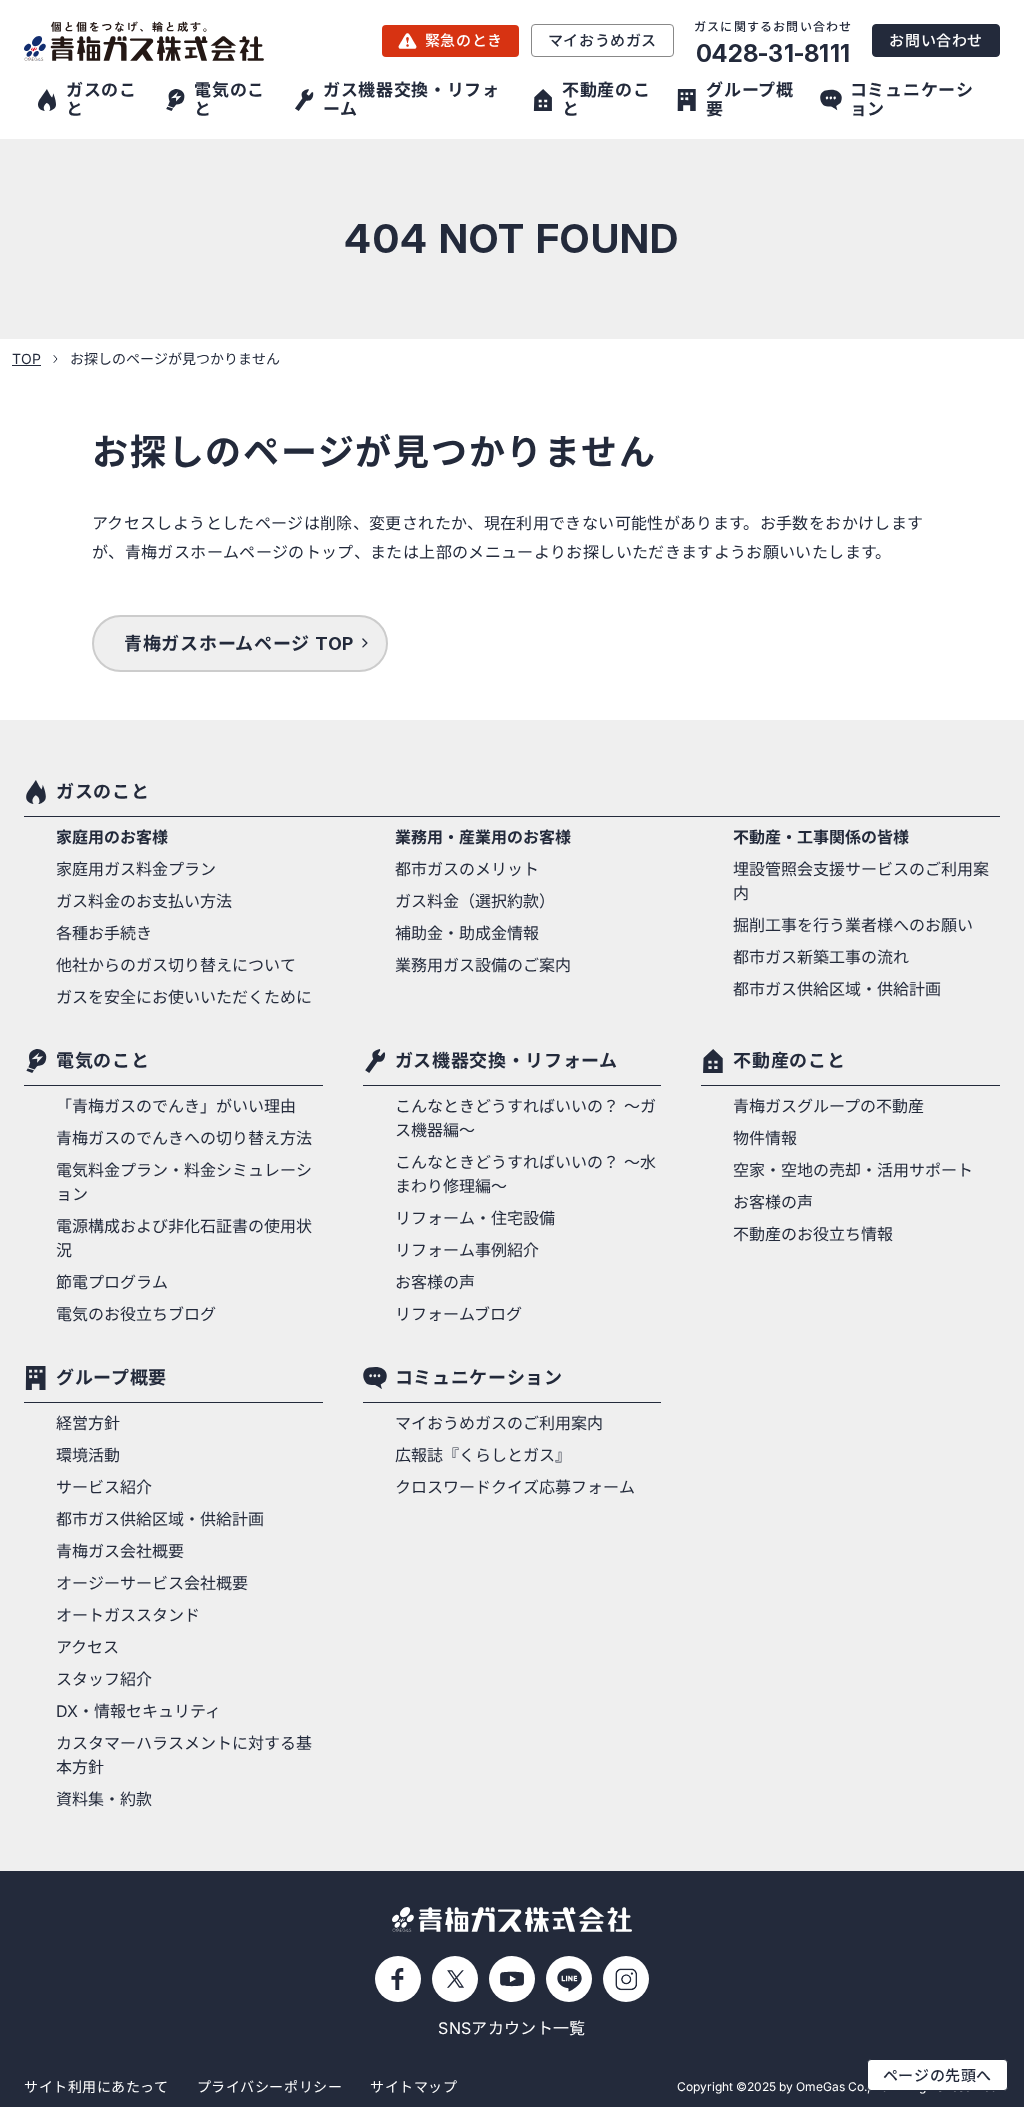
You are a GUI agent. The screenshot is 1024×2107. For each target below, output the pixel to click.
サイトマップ (413, 2086)
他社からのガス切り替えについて (176, 965)
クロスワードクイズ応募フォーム (515, 1487)
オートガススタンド (128, 1615)
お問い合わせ (936, 40)
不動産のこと (789, 1060)
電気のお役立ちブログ (136, 1314)
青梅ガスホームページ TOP (239, 643)
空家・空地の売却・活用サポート (853, 1170)
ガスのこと (102, 791)
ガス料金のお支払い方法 (144, 901)
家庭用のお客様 (112, 837)
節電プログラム (112, 1282)
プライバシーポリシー (270, 2086)
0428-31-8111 (773, 53)
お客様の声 (435, 1282)
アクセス (87, 1647)
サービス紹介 (104, 1487)
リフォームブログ (458, 1314)
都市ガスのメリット (467, 869)
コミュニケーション (479, 1377)
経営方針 (88, 1423)
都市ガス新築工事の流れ (821, 957)
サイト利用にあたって (96, 2086)
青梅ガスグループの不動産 (828, 1106)
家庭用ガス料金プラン (136, 869)
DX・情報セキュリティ (138, 1711)
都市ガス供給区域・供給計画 (837, 989)
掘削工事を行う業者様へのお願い (853, 925)
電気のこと (102, 1060)
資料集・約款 (104, 1799)
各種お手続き (104, 933)
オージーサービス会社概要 (152, 1583)
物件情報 (765, 1138)
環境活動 (88, 1455)
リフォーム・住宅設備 (475, 1218)
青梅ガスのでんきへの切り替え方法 (184, 1138)
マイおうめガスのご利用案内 (499, 1423)
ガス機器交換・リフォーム (506, 1060)
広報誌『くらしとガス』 (483, 1455)
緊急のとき (464, 40)
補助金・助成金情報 (467, 933)
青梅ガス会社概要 (120, 1551)
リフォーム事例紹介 (467, 1250)
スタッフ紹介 (104, 1679)
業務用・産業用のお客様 (483, 837)
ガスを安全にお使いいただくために (184, 997)
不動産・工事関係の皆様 (821, 837)
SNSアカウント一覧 (512, 2028)
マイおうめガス (602, 40)
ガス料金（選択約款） (475, 901)
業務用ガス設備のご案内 (483, 965)
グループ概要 (111, 1377)
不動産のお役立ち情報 (813, 1234)
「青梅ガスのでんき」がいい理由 (176, 1106)
